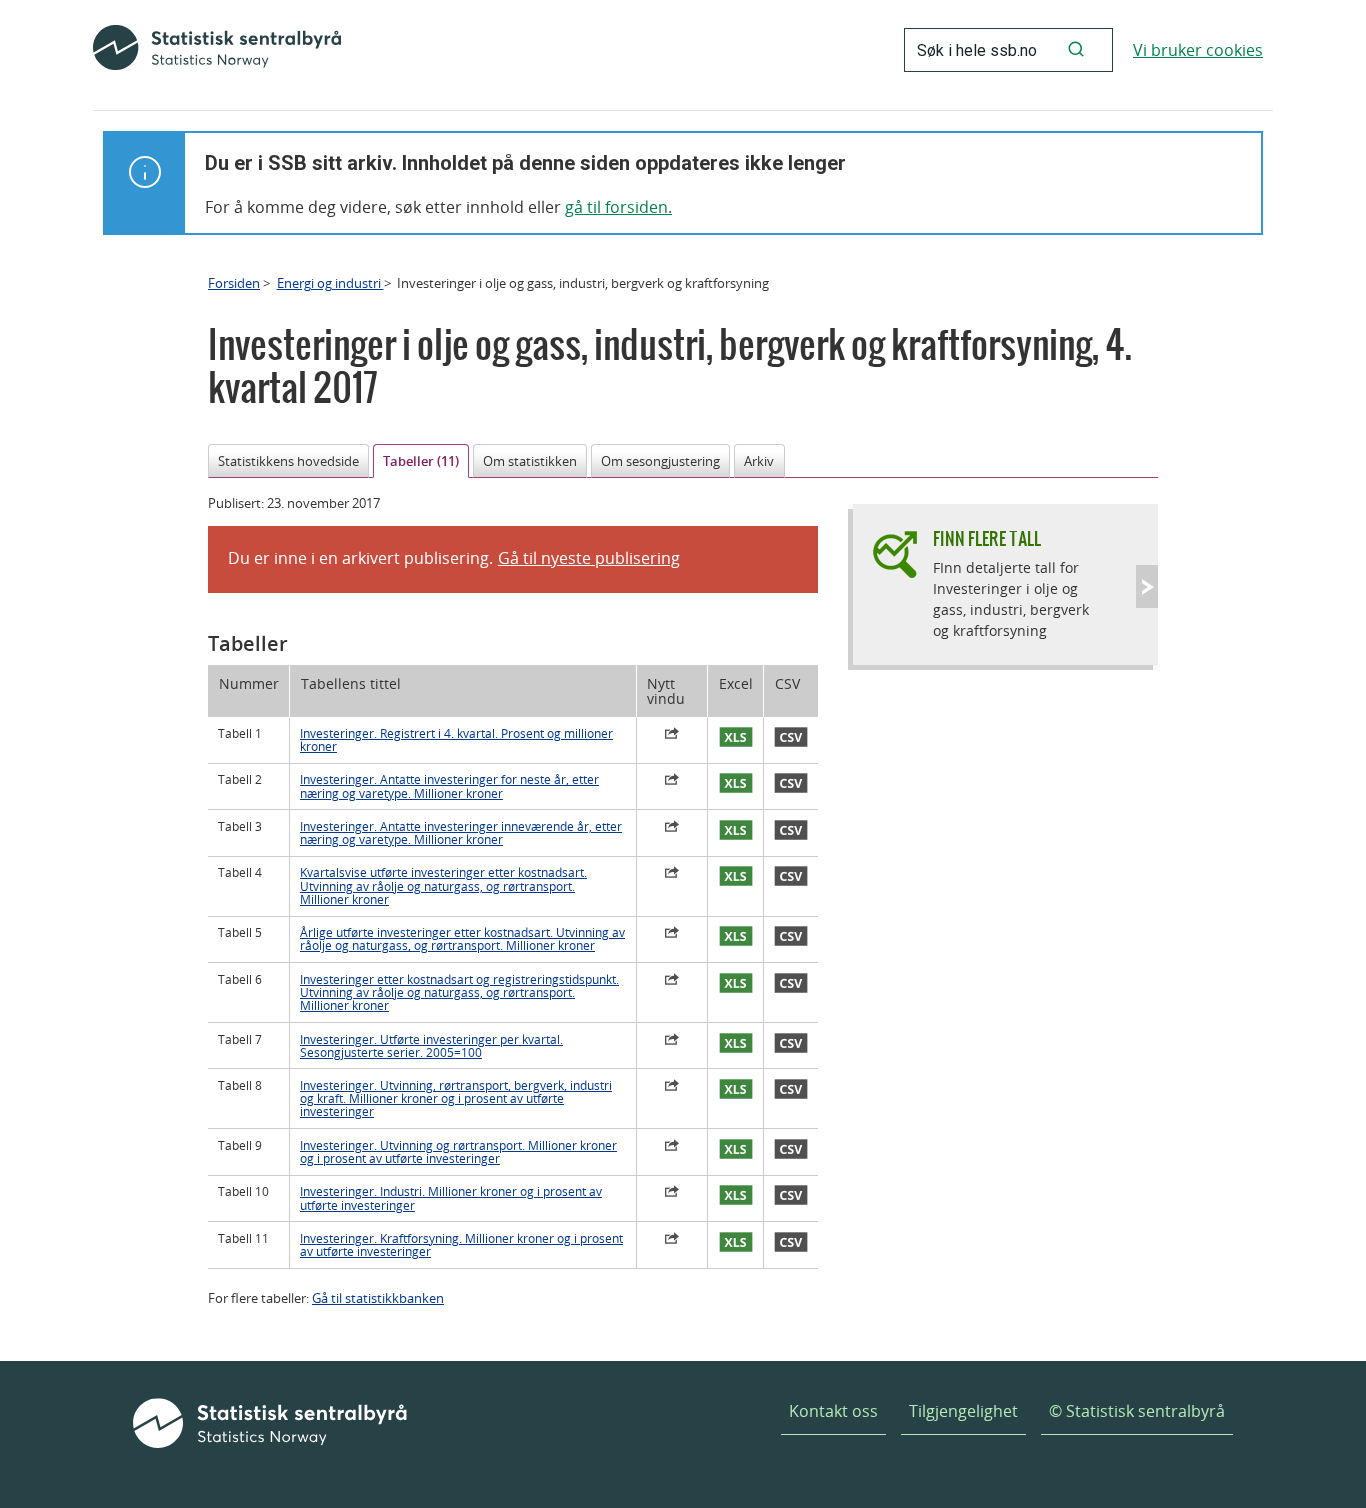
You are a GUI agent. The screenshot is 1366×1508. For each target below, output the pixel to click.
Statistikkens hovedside (288, 461)
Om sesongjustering (660, 461)
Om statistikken (530, 461)
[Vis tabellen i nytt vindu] (672, 736)
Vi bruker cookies (1198, 50)
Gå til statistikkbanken (378, 1298)
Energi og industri (330, 283)
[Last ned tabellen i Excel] (735, 738)
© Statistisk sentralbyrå (1137, 1411)
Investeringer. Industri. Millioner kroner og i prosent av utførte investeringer (451, 1198)
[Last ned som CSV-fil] (791, 738)
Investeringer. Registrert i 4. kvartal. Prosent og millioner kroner (456, 740)
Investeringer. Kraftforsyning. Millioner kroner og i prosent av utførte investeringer (461, 1245)
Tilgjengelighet (963, 1411)
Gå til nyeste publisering (589, 558)
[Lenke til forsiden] (217, 50)
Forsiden (234, 283)
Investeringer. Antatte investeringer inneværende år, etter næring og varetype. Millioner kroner (461, 833)
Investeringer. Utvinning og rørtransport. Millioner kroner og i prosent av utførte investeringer (458, 1152)
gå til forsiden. (618, 207)
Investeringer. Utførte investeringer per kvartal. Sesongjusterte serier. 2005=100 (431, 1046)
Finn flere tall (987, 538)
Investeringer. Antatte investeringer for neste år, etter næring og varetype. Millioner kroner (449, 786)
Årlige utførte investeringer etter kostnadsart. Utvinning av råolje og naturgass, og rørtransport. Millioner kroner (462, 939)
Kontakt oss (833, 1411)
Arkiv (759, 461)
